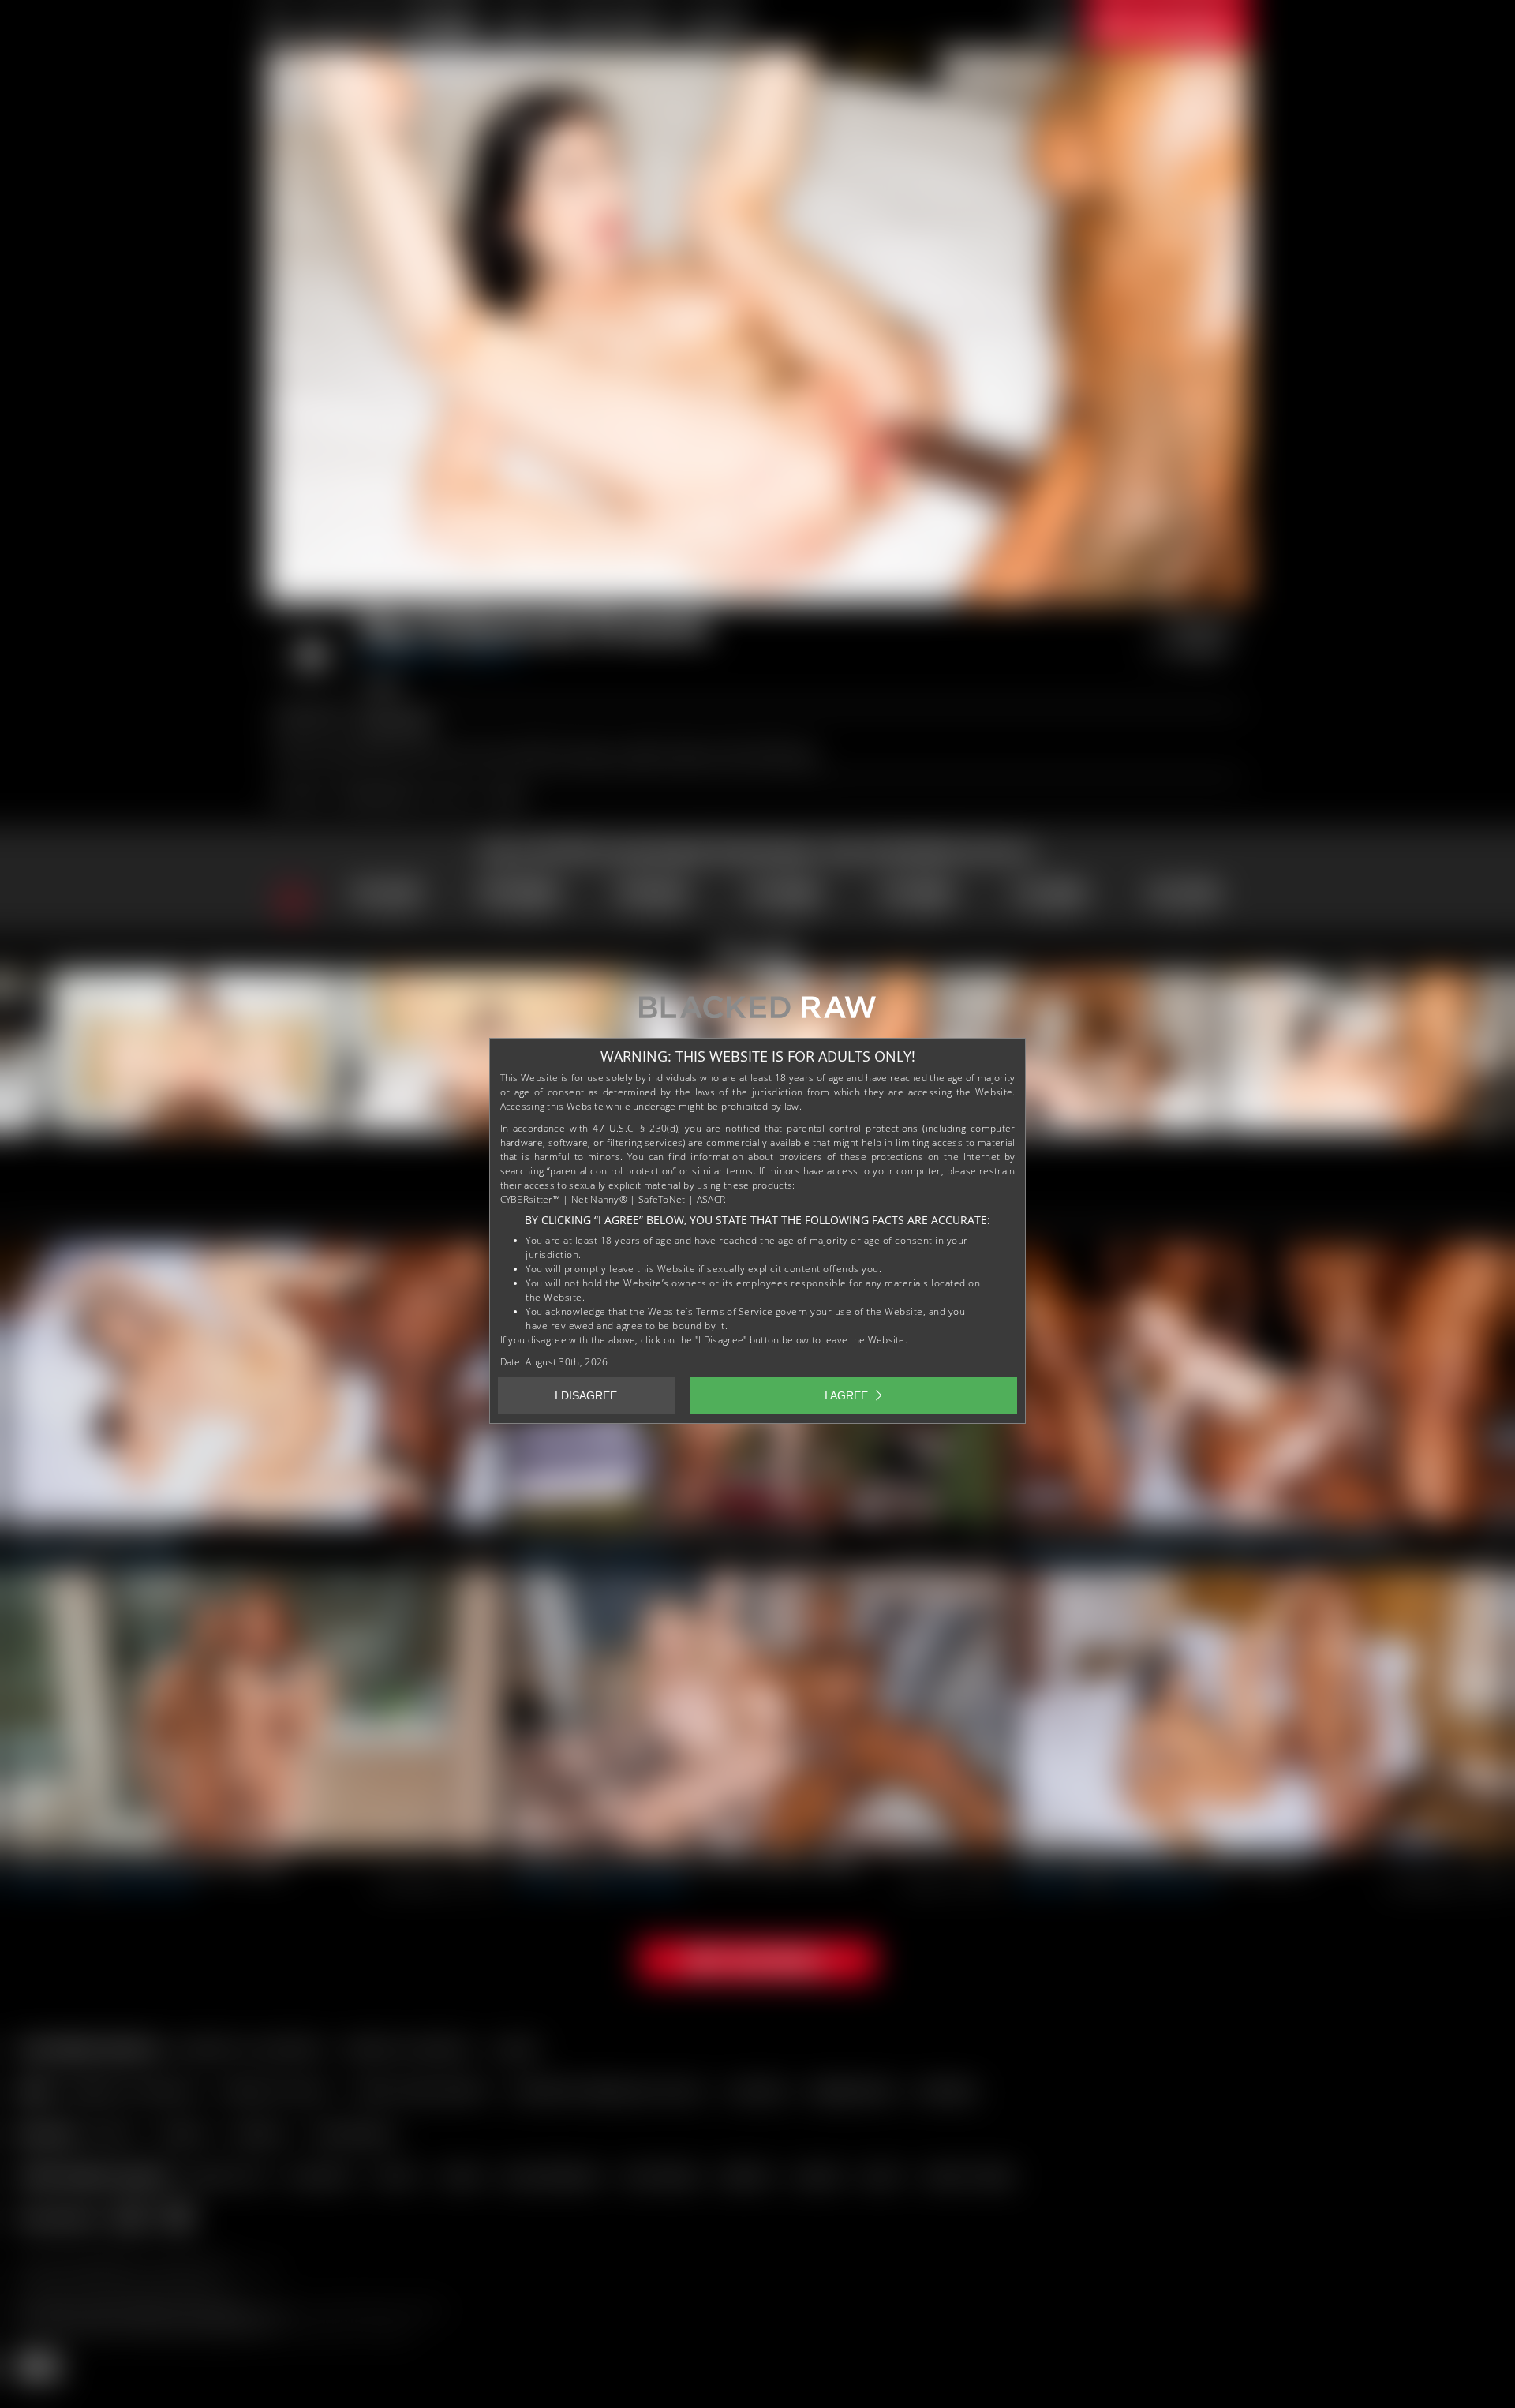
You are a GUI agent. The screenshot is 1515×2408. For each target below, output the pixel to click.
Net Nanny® (599, 1199)
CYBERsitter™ (531, 1199)
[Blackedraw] (757, 1013)
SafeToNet (662, 1199)
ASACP (711, 1199)
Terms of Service (735, 1311)
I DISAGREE (586, 1395)
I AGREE (846, 1395)
